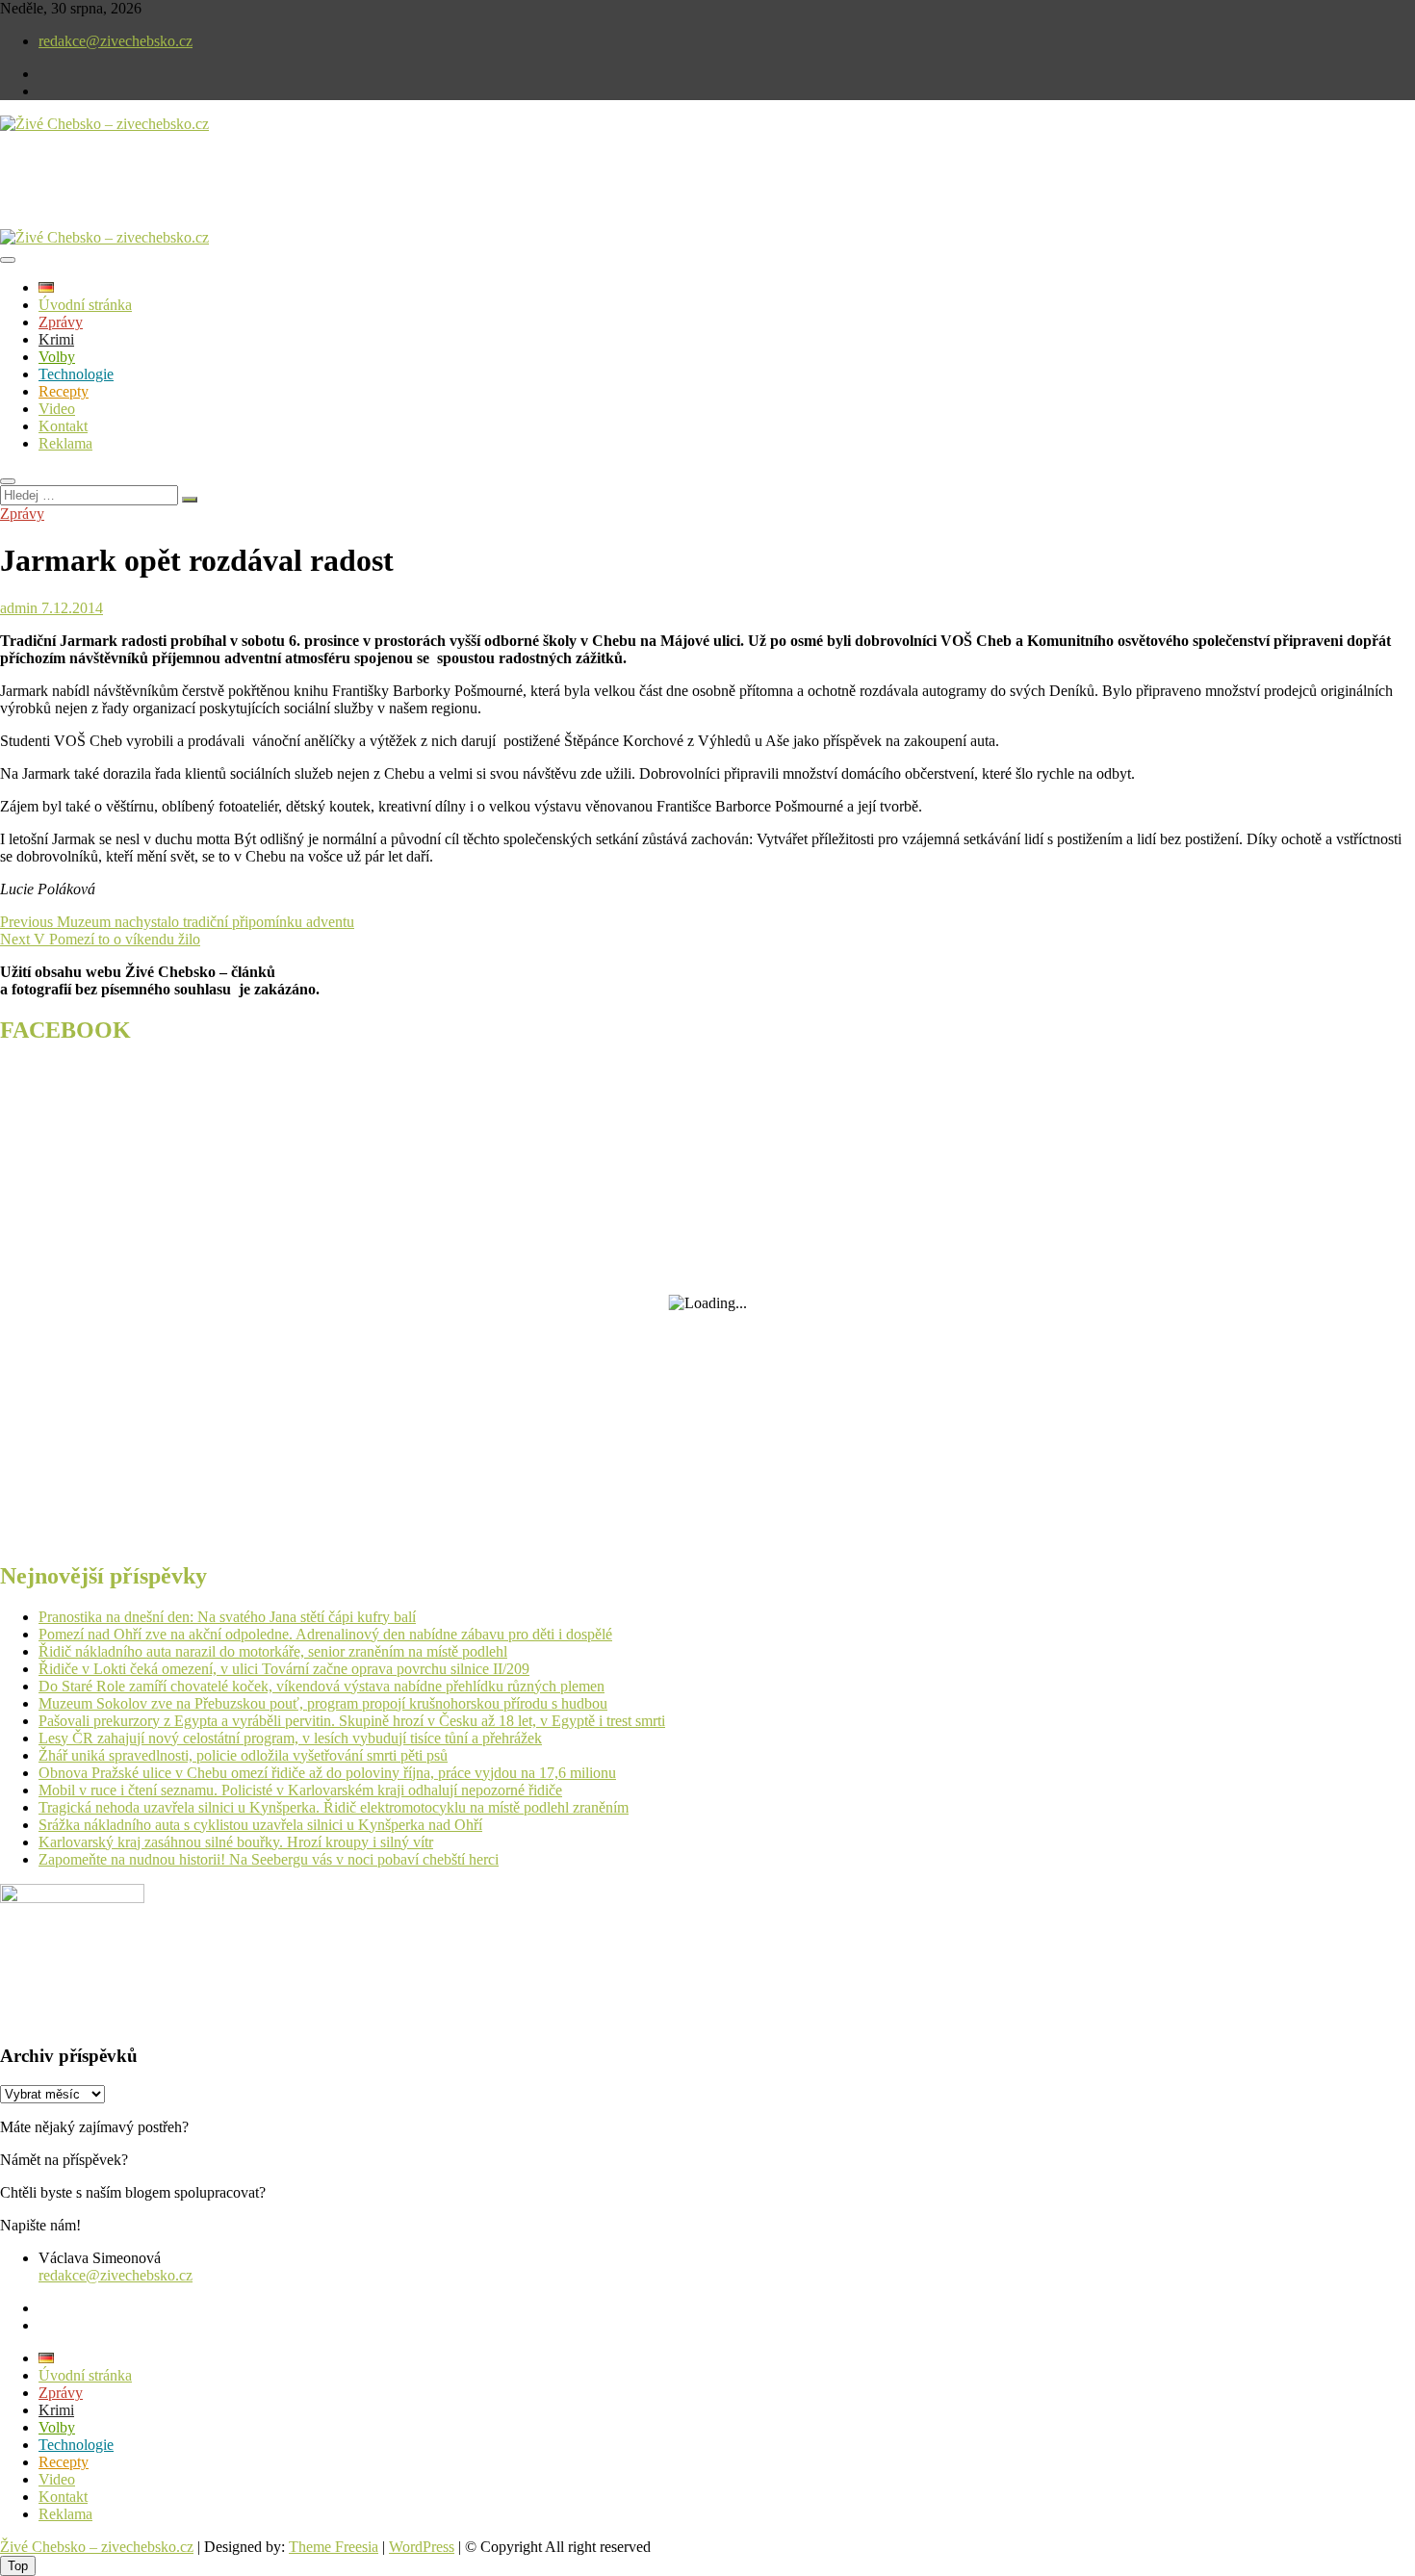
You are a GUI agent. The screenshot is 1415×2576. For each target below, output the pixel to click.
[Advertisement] (225, 196)
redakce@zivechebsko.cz (116, 41)
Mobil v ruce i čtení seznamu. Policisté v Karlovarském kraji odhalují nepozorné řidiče (300, 1790)
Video (57, 409)
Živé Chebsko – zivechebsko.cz (97, 2547)
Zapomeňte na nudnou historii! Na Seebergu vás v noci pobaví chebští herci (269, 1859)
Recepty (64, 391)
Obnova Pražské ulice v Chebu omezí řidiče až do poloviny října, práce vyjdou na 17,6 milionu (327, 1773)
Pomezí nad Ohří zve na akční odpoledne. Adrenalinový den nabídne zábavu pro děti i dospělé (325, 1634)
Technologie (76, 374)
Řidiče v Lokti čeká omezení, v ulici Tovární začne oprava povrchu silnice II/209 (284, 1669)
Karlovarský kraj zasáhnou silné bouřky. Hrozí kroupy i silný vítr (236, 1842)
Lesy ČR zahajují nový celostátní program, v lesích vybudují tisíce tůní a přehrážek (290, 1738)
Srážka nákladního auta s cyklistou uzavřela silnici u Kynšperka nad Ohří (260, 1825)
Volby (57, 357)
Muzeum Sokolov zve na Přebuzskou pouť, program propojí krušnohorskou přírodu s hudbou (323, 1703)
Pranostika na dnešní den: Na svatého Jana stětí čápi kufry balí (227, 1617)
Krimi (56, 339)
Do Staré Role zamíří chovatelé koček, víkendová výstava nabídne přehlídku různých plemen (322, 1686)
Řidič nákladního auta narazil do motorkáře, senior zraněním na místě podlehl (273, 1651)
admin (19, 608)
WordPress (422, 2547)
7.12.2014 (70, 608)
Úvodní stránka (85, 305)
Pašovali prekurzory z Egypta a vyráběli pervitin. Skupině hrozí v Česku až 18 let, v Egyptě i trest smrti (352, 1721)
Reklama (65, 443)
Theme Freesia (334, 2547)
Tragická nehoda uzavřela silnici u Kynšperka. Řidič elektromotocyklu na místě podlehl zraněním (334, 1807)
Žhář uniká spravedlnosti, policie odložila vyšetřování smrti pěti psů (243, 1755)
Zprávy (61, 322)
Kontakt (63, 426)
